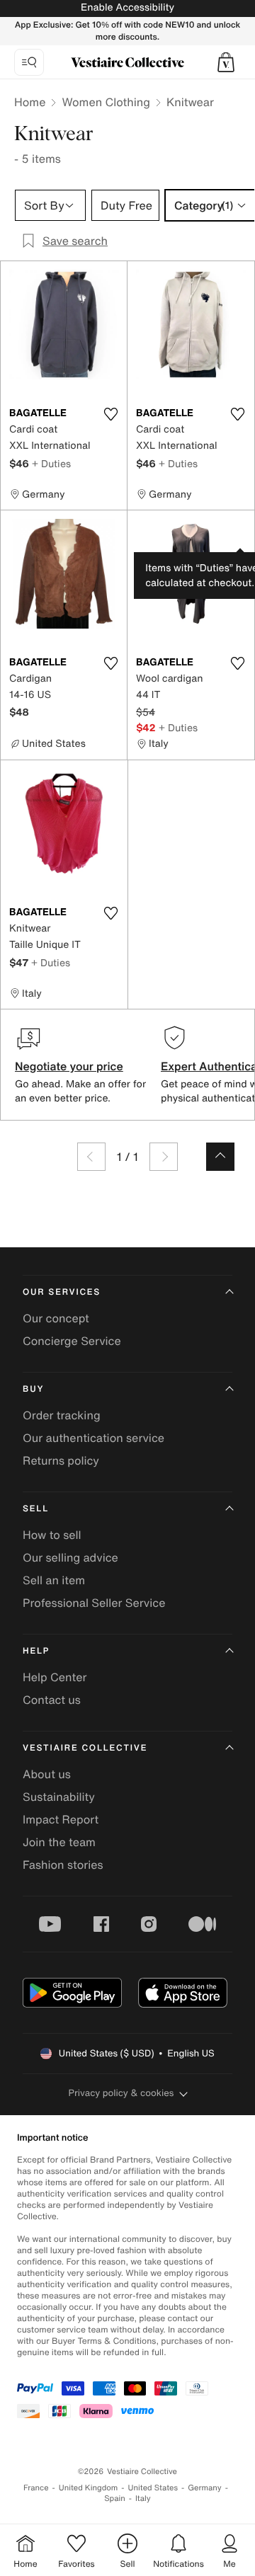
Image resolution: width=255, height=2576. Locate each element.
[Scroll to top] (220, 1157)
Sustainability (59, 1797)
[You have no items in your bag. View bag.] (226, 62)
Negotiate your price (69, 1066)
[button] (226, 62)
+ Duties (51, 463)
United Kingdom (89, 2488)
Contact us (52, 1700)
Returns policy (61, 1460)
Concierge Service (72, 1341)
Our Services (62, 1292)
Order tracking (62, 1415)
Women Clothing (106, 102)
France (36, 2488)
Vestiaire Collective (85, 1748)
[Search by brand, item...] (29, 62)
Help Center (55, 1677)
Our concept (56, 1318)
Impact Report (61, 1819)
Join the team (59, 1842)
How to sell (52, 1535)
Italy (143, 2498)
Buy (33, 1389)
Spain (115, 2498)
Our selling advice (70, 1557)
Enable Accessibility (127, 7)
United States (153, 2488)
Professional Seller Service (94, 1603)
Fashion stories (63, 1865)
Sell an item (54, 1580)
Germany (205, 2488)
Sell (36, 1509)
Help (36, 1651)
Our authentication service (93, 1438)
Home (30, 102)
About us (47, 1774)
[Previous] (91, 1157)
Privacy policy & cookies (121, 2093)
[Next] (164, 1157)
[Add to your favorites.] (110, 414)
